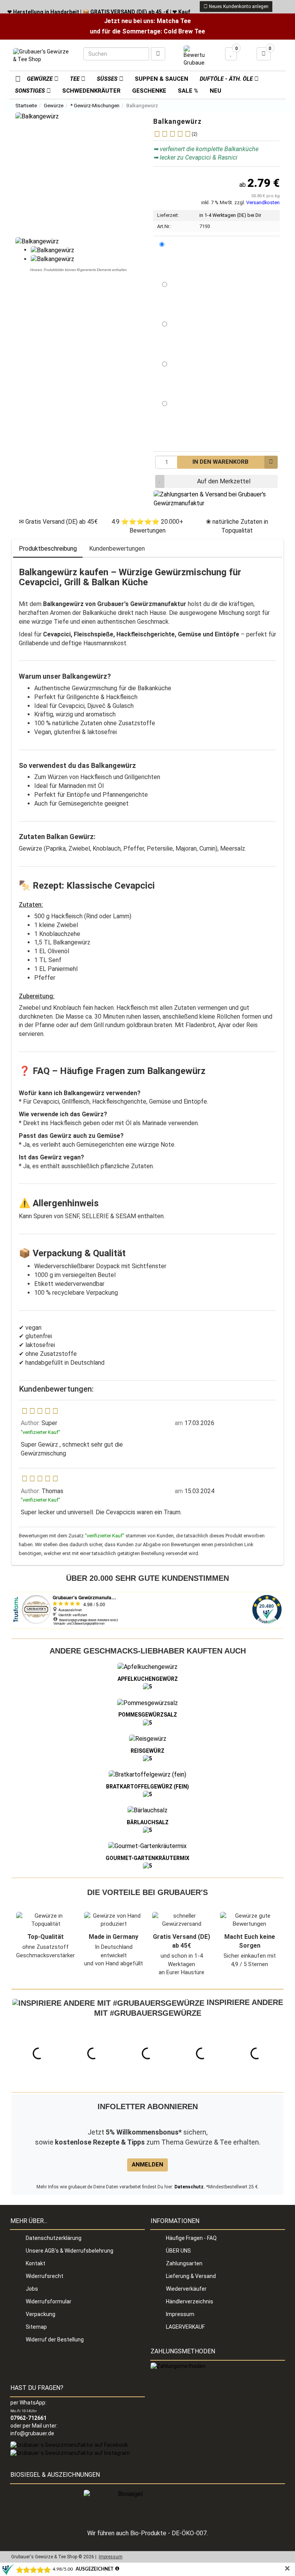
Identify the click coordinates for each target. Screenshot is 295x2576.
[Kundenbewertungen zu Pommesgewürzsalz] (147, 1722)
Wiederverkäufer (186, 2289)
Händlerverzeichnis (190, 2301)
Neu (215, 91)
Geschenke (149, 91)
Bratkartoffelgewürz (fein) (147, 1787)
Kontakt (36, 2263)
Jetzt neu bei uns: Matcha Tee (147, 21)
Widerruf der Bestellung (55, 2340)
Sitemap (36, 2327)
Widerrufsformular (49, 2301)
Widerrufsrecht (45, 2276)
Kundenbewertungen (117, 549)
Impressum (180, 2314)
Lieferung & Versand (191, 2276)
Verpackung (41, 2314)
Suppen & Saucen (162, 79)
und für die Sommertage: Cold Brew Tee (147, 31)
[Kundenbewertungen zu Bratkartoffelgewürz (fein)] (147, 1794)
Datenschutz (189, 2187)
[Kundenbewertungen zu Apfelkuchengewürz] (147, 1687)
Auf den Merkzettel (224, 481)
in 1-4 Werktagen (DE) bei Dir (230, 215)
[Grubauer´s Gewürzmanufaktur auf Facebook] (69, 2445)
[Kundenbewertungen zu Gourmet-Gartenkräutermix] (147, 1866)
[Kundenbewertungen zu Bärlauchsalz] (147, 1830)
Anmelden (147, 2165)
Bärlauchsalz (148, 1822)
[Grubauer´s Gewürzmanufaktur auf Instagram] (70, 2453)
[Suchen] (158, 54)
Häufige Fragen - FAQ (191, 2238)
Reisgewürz (147, 1751)
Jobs (32, 2289)
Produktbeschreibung (48, 549)
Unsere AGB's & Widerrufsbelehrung (70, 2251)
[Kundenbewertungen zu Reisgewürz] (147, 1758)
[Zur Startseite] (15, 78)
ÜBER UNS (178, 2251)
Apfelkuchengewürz (148, 1679)
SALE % (188, 91)
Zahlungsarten (184, 2263)
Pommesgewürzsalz (148, 1715)
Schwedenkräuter (91, 91)
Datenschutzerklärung (54, 2238)
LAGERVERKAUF (185, 2327)
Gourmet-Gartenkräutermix (147, 1858)
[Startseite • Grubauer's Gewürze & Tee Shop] (42, 57)
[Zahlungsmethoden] (178, 2366)
